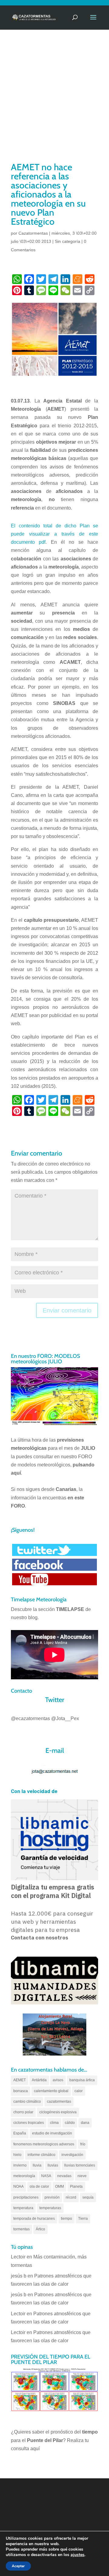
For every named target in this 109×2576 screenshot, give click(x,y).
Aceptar (18, 2566)
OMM (59, 2186)
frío (83, 2144)
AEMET (20, 2080)
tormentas (21, 2229)
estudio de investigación (52, 2133)
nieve (82, 2176)
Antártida (39, 2080)
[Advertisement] (54, 103)
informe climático (41, 2155)
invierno (20, 2165)
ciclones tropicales (29, 2123)
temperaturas (50, 2208)
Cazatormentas (33, 233)
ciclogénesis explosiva (58, 2112)
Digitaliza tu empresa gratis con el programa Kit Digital (53, 1891)
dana (85, 2123)
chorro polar (23, 2112)
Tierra (83, 2219)
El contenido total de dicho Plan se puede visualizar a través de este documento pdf (54, 534)
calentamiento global (51, 2091)
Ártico (40, 2229)
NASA (46, 2176)
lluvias (53, 2165)
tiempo (66, 2219)
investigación (72, 2155)
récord (71, 2197)
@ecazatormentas (30, 1718)
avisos (58, 2080)
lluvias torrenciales (80, 2165)
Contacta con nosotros (40, 1938)
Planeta (76, 2186)
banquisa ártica (82, 2080)
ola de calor (39, 2186)
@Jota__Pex (65, 1718)
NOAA (18, 2186)
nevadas (64, 2176)
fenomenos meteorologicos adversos (44, 2144)
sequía (88, 2197)
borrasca (21, 2091)
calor (79, 2091)
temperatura (23, 2208)
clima (54, 2123)
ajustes (78, 2555)
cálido (70, 2123)
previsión (52, 2197)
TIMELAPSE (70, 1609)
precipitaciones (26, 2197)
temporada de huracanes (34, 2219)
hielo (17, 2155)
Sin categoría (68, 241)
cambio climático (27, 2102)
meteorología (24, 2176)
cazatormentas (59, 2102)
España (20, 2133)
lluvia (37, 2165)
